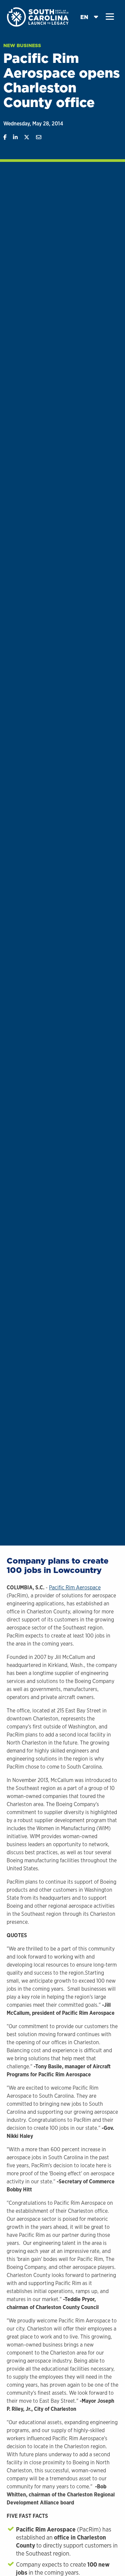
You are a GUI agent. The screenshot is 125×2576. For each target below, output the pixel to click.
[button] (110, 17)
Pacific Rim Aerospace (75, 1588)
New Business (22, 45)
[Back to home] (38, 17)
